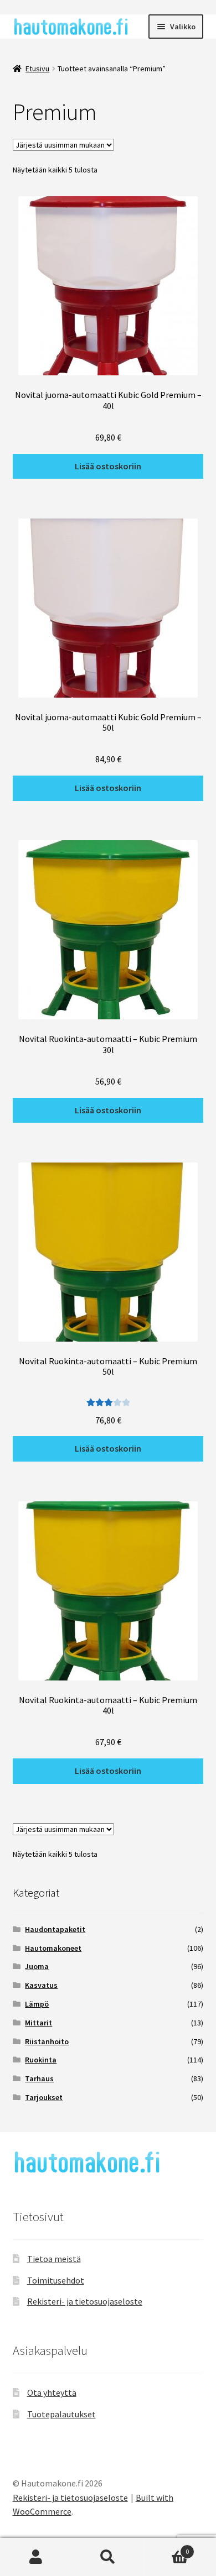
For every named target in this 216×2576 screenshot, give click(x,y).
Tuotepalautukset (61, 2414)
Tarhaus (39, 2078)
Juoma (37, 1966)
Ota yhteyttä (52, 2392)
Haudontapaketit (55, 1929)
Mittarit (38, 2023)
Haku (108, 2557)
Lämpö (37, 2004)
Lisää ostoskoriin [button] (108, 466)
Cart (166, 2548)
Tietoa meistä (54, 2259)
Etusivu (37, 69)
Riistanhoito (47, 2041)
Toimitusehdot (56, 2280)
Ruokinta (41, 2060)
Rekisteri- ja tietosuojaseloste (85, 2301)
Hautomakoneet (53, 1948)
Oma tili (36, 2557)
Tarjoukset (44, 2097)
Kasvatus (41, 1985)
